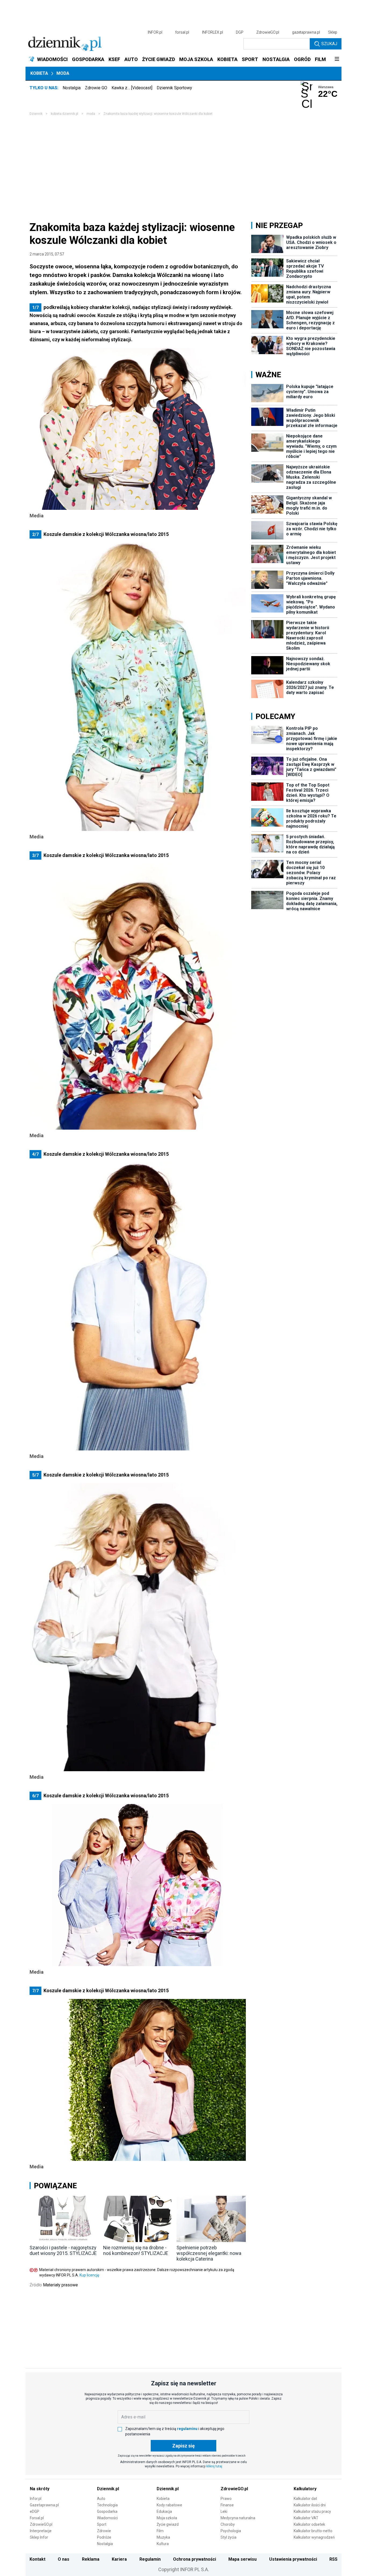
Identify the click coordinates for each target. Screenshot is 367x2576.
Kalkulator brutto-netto (313, 2531)
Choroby (228, 2524)
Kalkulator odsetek (309, 2524)
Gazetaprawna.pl (44, 2505)
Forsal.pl (37, 2518)
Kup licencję (89, 2275)
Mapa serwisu (242, 2559)
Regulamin (150, 2559)
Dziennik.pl (108, 2489)
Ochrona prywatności (195, 2559)
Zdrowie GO (96, 88)
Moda (63, 73)
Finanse (227, 2505)
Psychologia (231, 2531)
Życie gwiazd (168, 2524)
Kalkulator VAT (306, 2518)
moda (91, 114)
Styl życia (229, 2537)
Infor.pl (36, 2499)
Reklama (91, 2559)
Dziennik (36, 114)
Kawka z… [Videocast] (132, 88)
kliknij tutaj (214, 2466)
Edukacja (164, 2511)
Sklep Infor (39, 2537)
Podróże (104, 2537)
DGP (240, 32)
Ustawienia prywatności (293, 2559)
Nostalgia (72, 88)
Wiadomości (107, 2518)
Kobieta (39, 73)
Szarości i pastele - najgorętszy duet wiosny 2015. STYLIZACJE (63, 2250)
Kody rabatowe (169, 2505)
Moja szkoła (167, 2518)
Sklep (333, 32)
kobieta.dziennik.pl (64, 114)
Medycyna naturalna (238, 2518)
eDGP (35, 2511)
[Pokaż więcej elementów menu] (337, 59)
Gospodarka (107, 2511)
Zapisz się (183, 2446)
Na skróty (40, 2489)
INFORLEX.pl (213, 32)
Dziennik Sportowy (174, 88)
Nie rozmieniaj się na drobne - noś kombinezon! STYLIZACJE (136, 2250)
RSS (333, 2559)
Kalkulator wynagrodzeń (314, 2537)
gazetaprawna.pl (306, 32)
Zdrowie (104, 2531)
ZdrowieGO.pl (268, 32)
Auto (101, 2499)
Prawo (226, 2499)
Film (160, 2531)
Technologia (107, 2505)
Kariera (119, 2559)
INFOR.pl (155, 32)
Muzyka (163, 2537)
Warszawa (326, 87)
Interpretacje (41, 2531)
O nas (64, 2559)
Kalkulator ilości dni (310, 2505)
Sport (102, 2524)
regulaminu (187, 2429)
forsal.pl (182, 32)
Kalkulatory (305, 2489)
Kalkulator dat (305, 2499)
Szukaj (329, 44)
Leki (224, 2511)
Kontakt (37, 2559)
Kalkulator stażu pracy (312, 2511)
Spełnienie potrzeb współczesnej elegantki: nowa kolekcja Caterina (209, 2253)
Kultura (163, 2544)
